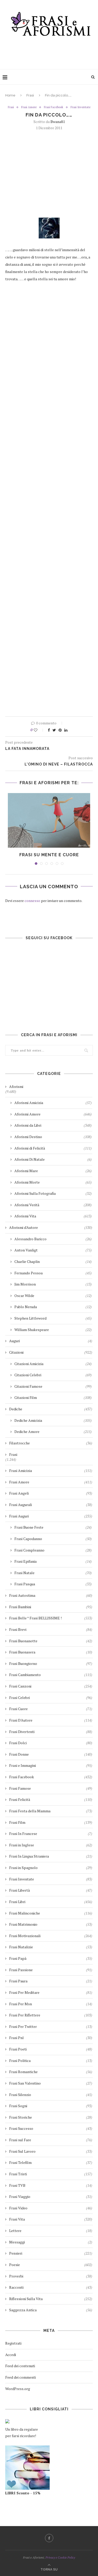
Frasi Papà (51, 1958)
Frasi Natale (53, 1573)
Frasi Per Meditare (51, 1992)
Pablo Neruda (53, 1307)
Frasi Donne (51, 1754)
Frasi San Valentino (51, 2083)
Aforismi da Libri (53, 1125)
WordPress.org (18, 2389)
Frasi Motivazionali (51, 1936)
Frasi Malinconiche (51, 1913)
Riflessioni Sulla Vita (51, 2299)
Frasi (30, 95)
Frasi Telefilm (51, 2162)
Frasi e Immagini (51, 1765)
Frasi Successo (51, 2128)
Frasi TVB (51, 2185)
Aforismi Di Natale (53, 1159)
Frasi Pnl (51, 2038)
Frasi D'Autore (51, 1720)
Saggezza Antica (51, 2310)
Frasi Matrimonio (51, 1924)
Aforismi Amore (53, 1114)
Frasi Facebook (54, 107)
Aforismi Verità (53, 1205)
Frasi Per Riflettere (51, 2015)
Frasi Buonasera (51, 1652)
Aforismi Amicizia (53, 1103)
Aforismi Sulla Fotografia (53, 1193)
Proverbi (51, 2276)
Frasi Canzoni (51, 1686)
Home (10, 95)
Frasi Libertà (51, 1890)
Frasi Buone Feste (53, 1527)
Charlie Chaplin (53, 1261)
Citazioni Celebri (53, 1375)
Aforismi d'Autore (51, 1227)
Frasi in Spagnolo (51, 1868)
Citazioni (51, 1352)
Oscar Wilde (53, 1296)
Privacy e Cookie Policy (60, 2557)
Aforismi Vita (53, 1216)
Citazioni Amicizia (53, 1364)
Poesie (51, 2265)
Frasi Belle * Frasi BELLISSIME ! (51, 1618)
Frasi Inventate (80, 107)
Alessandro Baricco (53, 1239)
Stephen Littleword (53, 1318)
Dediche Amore (53, 1432)
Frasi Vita (51, 2219)
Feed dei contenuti (20, 2366)
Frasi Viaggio (51, 2197)
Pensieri (51, 2253)
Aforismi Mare (53, 1171)
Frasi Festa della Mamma (51, 1811)
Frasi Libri (51, 1902)
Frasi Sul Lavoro (51, 2151)
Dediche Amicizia (53, 1420)
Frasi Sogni (51, 2106)
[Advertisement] (50, 51)
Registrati (13, 2343)
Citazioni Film (53, 1397)
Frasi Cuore (51, 1709)
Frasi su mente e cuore (49, 855)
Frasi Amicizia (51, 1471)
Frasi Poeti (51, 2049)
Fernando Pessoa (53, 1273)
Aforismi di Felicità (53, 1148)
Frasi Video (51, 2208)
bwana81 (58, 122)
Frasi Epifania (53, 1561)
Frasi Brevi (51, 1629)
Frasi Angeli (51, 1493)
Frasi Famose (51, 1788)
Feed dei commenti (21, 2377)
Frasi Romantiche (51, 2072)
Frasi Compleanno (53, 1550)
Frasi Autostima (51, 1595)
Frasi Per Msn (51, 2004)
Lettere (51, 2231)
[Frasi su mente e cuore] (49, 820)
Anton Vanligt (53, 1250)
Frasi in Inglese (51, 1845)
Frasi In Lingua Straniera (51, 1856)
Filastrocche (51, 1443)
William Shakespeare (53, 1330)
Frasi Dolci (51, 1743)
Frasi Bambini (51, 1607)
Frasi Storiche (51, 2117)
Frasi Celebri (51, 1698)
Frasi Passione (51, 1970)
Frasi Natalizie (51, 1947)
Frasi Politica (51, 2061)
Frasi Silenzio (51, 2095)
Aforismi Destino (53, 1137)
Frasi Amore (29, 107)
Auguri (51, 1341)
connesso (32, 901)
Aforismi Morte (53, 1182)
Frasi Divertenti (51, 1732)
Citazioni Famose (53, 1386)
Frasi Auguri (51, 1516)
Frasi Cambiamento (51, 1675)
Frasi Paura (51, 1981)
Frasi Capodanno (53, 1539)
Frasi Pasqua (53, 1584)
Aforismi (16, 1086)
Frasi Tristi (51, 2174)
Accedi (11, 2355)
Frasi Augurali (51, 1505)
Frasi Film (51, 1822)
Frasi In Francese (51, 1834)
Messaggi (51, 2242)
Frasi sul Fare (51, 2140)
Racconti (51, 2287)
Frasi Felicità (51, 1799)
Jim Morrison (53, 1284)
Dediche (51, 1409)
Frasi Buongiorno (51, 1663)
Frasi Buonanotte (51, 1641)
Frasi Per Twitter (51, 2026)
